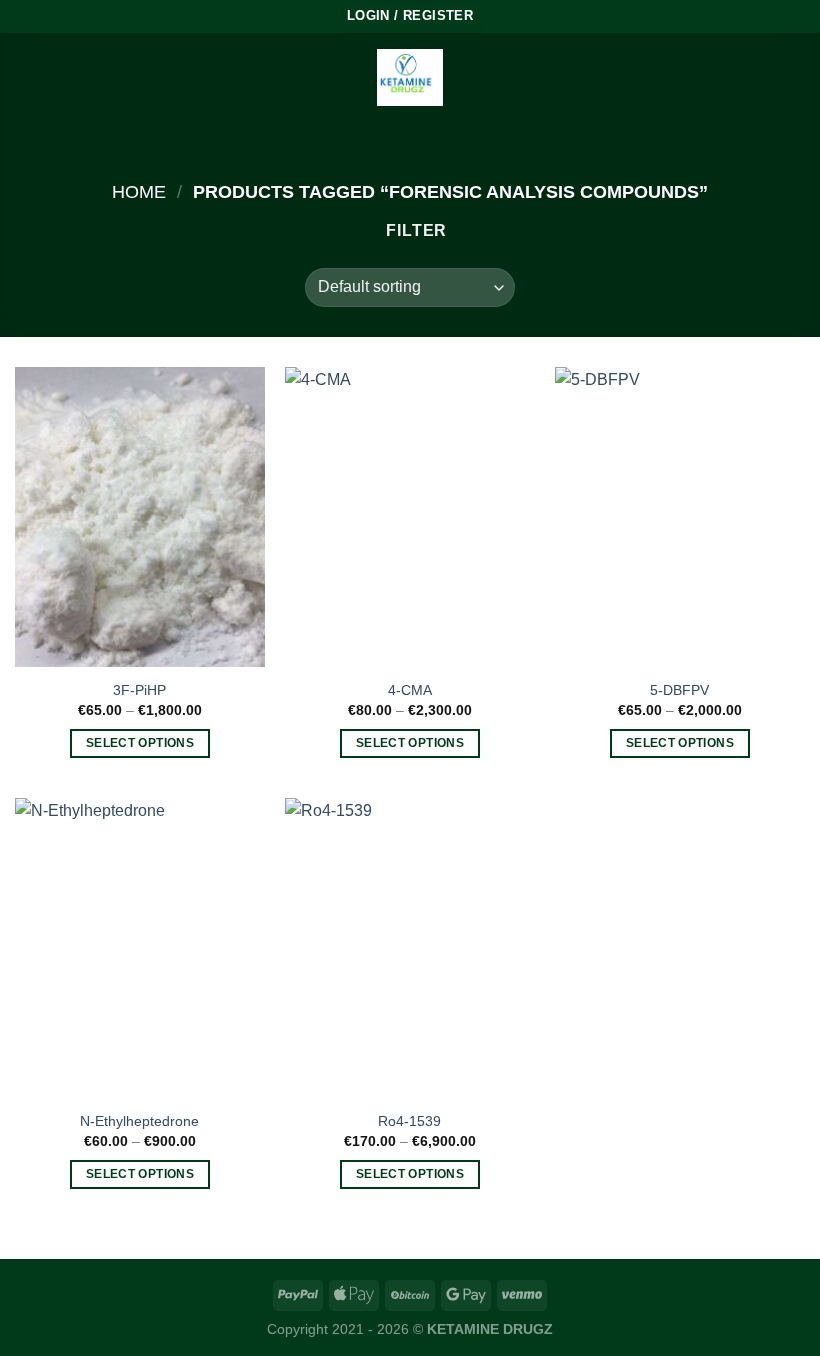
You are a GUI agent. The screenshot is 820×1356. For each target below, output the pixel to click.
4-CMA (410, 690)
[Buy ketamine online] (410, 77)
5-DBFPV (679, 690)
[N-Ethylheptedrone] (140, 948)
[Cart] (795, 78)
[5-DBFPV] (680, 517)
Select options (140, 743)
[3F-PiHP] (140, 517)
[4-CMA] (410, 517)
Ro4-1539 (409, 1121)
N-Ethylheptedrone (139, 1121)
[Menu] (27, 77)
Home (139, 191)
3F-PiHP (139, 690)
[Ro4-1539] (410, 948)
